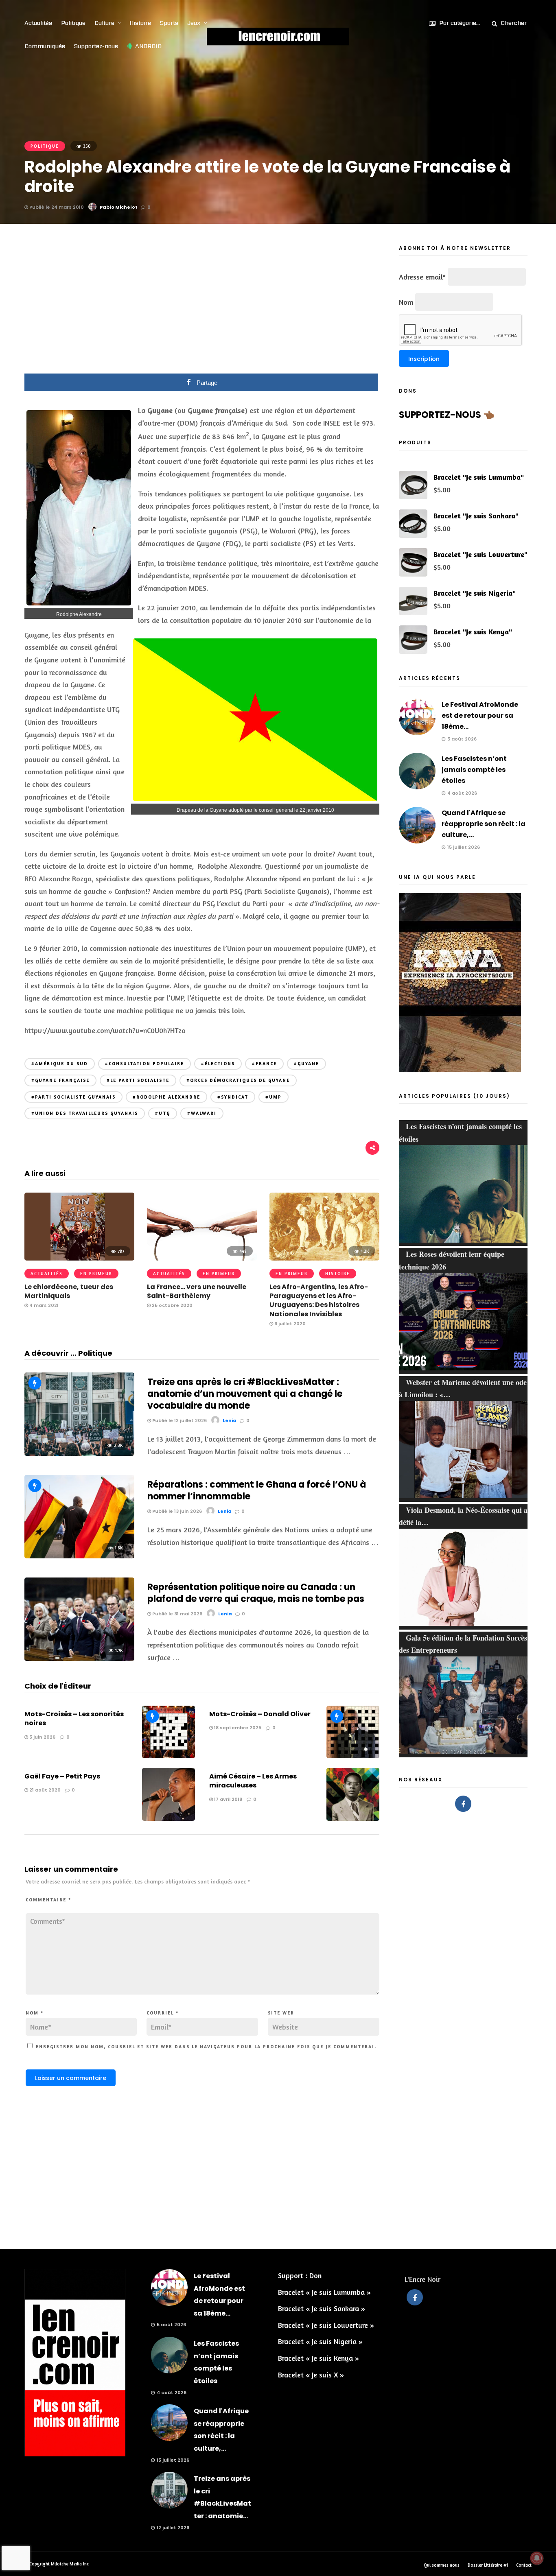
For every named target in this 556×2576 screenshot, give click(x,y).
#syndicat (233, 1097)
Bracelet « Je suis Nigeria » (320, 2341)
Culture (104, 23)
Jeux (194, 23)
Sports (169, 23)
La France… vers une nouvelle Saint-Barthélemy (197, 1291)
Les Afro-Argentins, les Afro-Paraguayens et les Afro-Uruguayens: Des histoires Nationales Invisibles (319, 1300)
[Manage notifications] (537, 2558)
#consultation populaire (144, 1064)
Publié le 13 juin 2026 (176, 1511)
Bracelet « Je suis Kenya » (318, 2358)
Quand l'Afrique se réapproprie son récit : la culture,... (484, 824)
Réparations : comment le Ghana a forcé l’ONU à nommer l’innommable (257, 1490)
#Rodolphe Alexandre (166, 1097)
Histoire (140, 23)
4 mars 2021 (43, 1305)
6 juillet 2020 (289, 1324)
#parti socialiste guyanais (73, 1097)
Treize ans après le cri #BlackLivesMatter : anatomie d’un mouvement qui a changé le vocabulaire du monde (245, 1394)
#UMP (274, 1097)
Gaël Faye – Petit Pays (62, 1776)
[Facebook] (463, 1804)
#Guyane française (60, 1080)
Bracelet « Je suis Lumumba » (324, 2292)
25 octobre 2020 (172, 1305)
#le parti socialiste (138, 1080)
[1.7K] (79, 1658)
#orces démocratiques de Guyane (238, 1080)
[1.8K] (79, 1556)
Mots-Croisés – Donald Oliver (260, 1714)
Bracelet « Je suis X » (311, 2375)
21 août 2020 (44, 1790)
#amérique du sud (60, 1064)
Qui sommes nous (442, 2565)
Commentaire (48, 1900)
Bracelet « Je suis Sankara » (322, 2308)
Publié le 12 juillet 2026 (179, 1420)
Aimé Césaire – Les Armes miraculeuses (253, 1781)
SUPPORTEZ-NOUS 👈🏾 (447, 415)
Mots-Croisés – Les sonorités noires (74, 1718)
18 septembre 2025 (237, 1728)
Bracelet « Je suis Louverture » (326, 2325)
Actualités (38, 23)
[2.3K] (79, 1453)
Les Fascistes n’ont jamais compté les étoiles (474, 770)
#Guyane (306, 1064)
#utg (163, 1113)
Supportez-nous (96, 46)
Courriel (163, 2013)
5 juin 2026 (42, 1737)
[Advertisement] (202, 304)
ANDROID (148, 46)
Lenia (230, 1420)
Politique (73, 23)
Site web (281, 2013)
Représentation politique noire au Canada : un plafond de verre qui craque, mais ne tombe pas (256, 1593)
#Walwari (202, 1113)
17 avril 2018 (228, 1799)
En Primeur (96, 1274)
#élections (218, 1064)
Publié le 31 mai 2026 (177, 1614)
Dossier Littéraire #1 (488, 2565)
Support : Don (300, 2275)
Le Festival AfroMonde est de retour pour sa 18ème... (480, 716)
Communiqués (45, 46)
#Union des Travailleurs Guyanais (85, 1113)
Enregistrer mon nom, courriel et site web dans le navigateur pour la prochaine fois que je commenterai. (206, 2047)
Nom (35, 2013)
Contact (524, 2565)
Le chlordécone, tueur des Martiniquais (69, 1291)
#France (264, 1064)
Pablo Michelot (119, 207)
